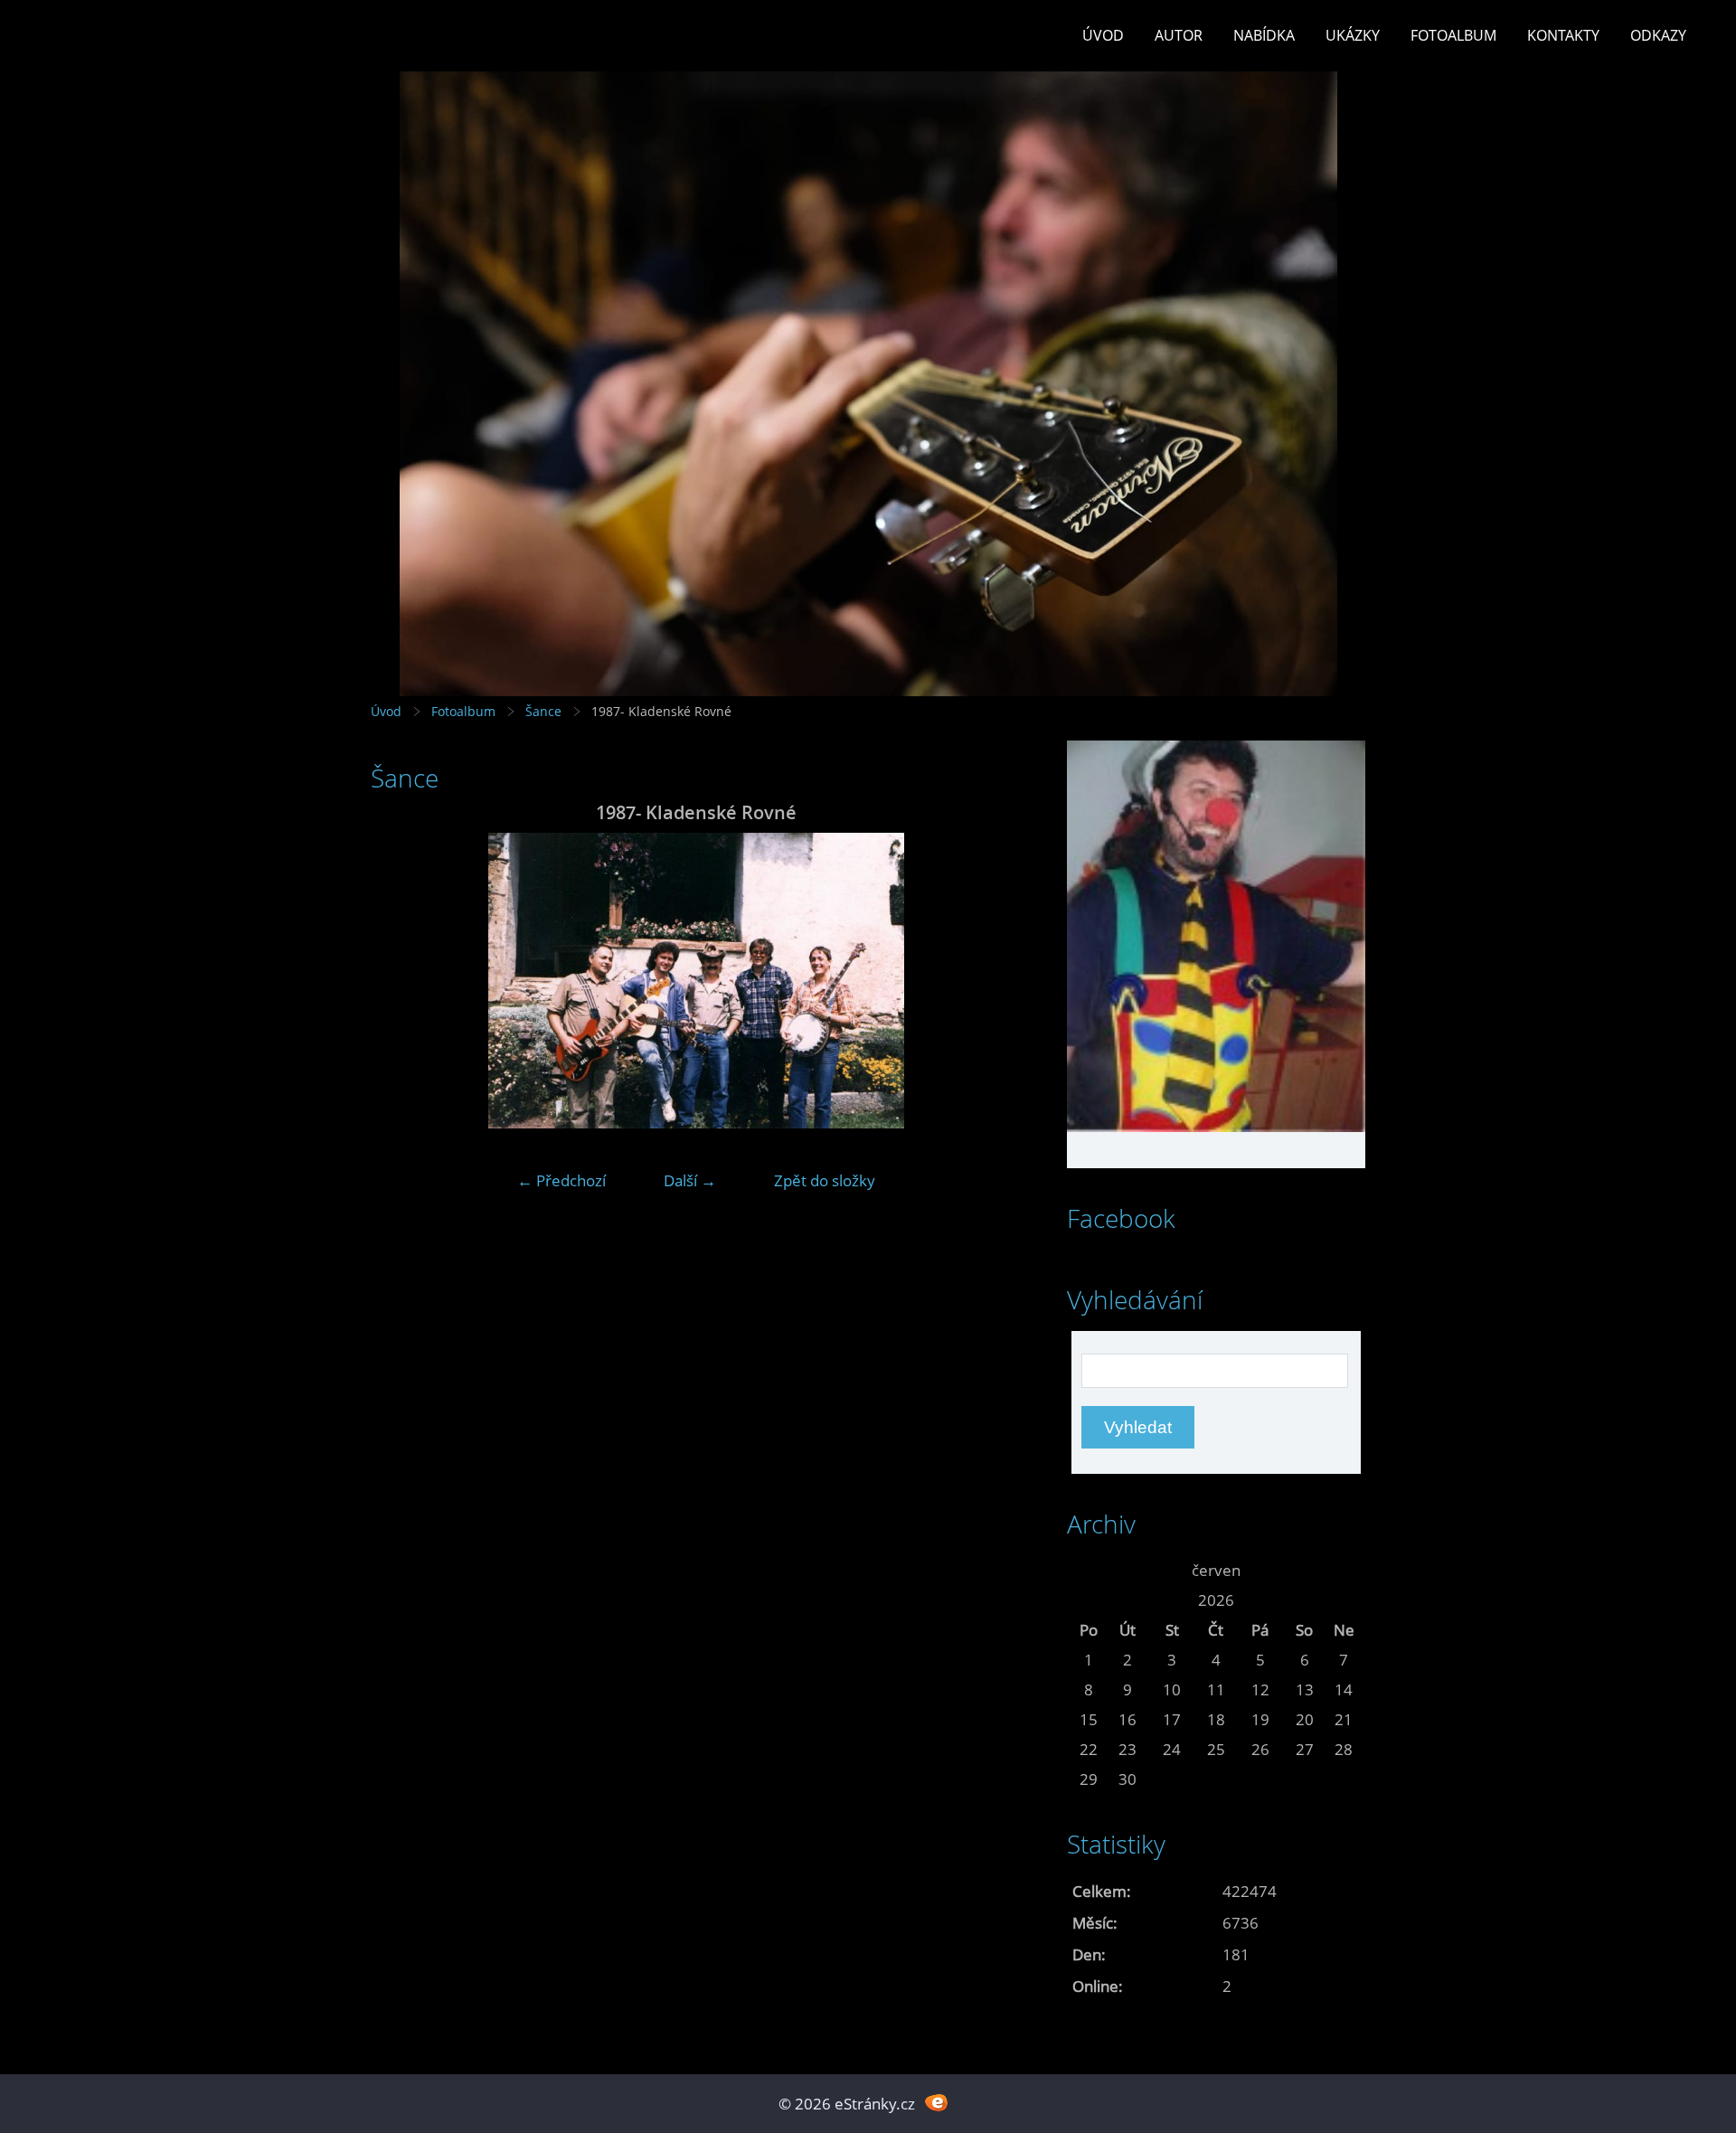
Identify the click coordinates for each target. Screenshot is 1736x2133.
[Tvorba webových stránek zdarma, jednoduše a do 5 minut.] (936, 2102)
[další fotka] (992, 981)
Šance (543, 711)
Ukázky (1353, 35)
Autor (1179, 35)
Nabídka (1264, 35)
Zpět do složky (825, 1180)
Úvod (1103, 35)
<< (1089, 1570)
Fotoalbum (1453, 35)
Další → (690, 1180)
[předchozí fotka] (400, 981)
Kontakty (1563, 35)
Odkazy (1658, 35)
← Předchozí (561, 1180)
